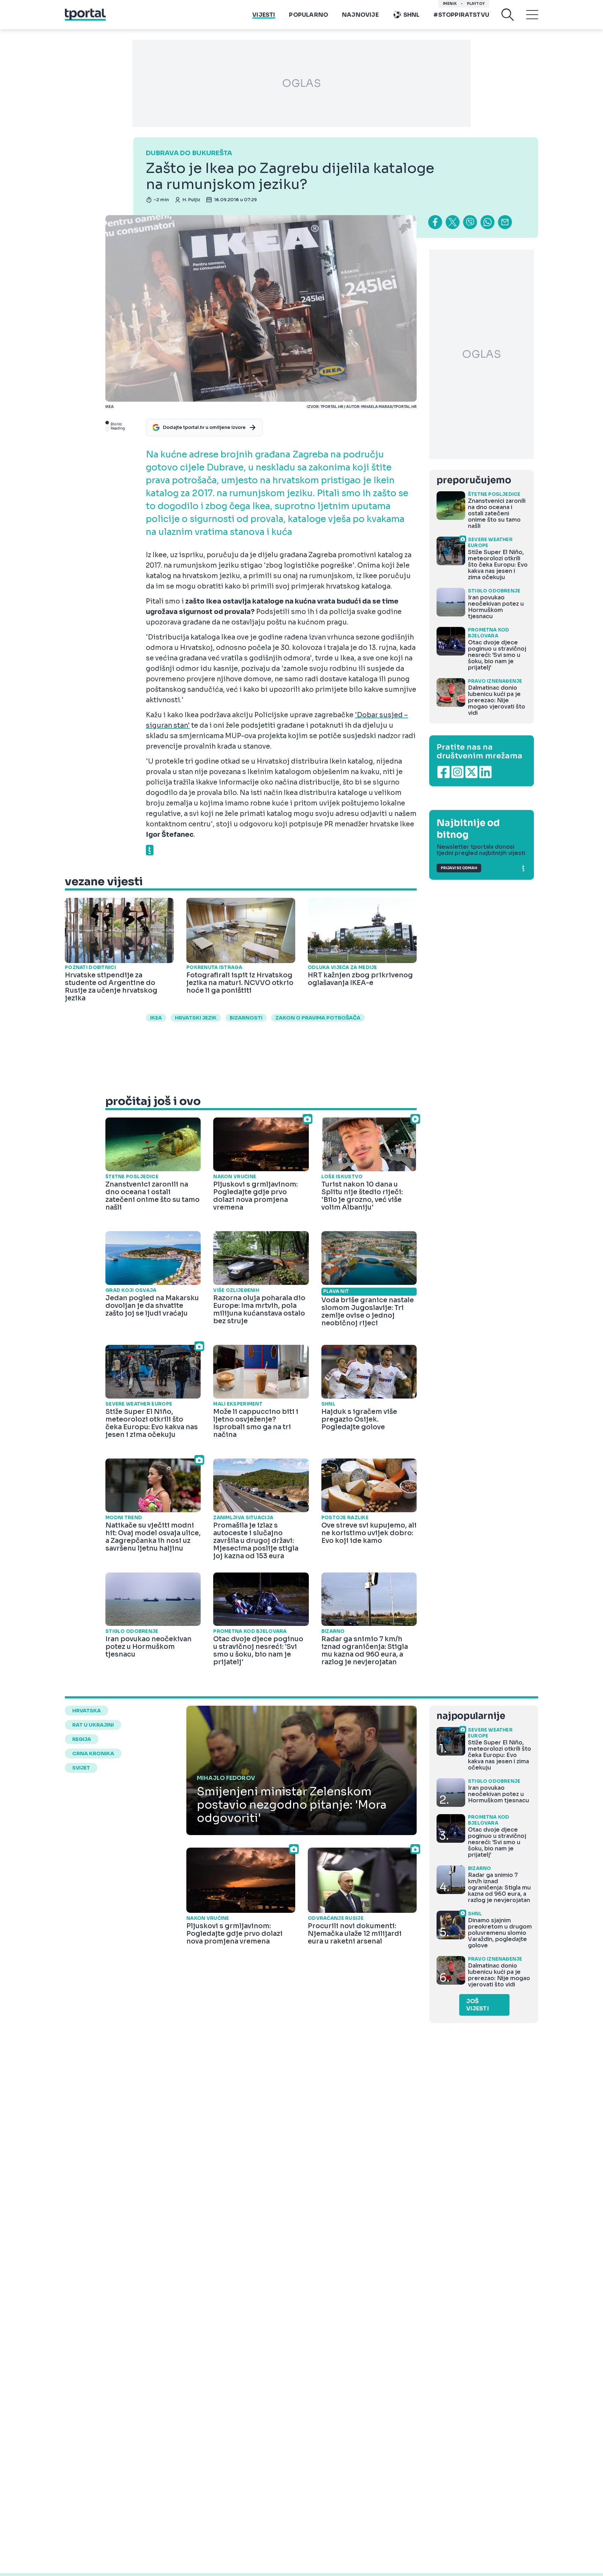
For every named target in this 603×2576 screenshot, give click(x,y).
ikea (156, 1018)
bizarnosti (246, 1018)
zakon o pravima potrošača (318, 1018)
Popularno (308, 15)
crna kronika (93, 1753)
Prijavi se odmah (459, 868)
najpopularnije (471, 1716)
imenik (450, 4)
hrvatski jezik (196, 1018)
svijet (81, 1768)
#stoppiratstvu (461, 15)
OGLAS (301, 83)
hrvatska (87, 1711)
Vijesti (264, 15)
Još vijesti (478, 2005)
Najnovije (360, 15)
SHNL (412, 15)
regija (82, 1739)
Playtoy (476, 4)
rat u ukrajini (93, 1725)
